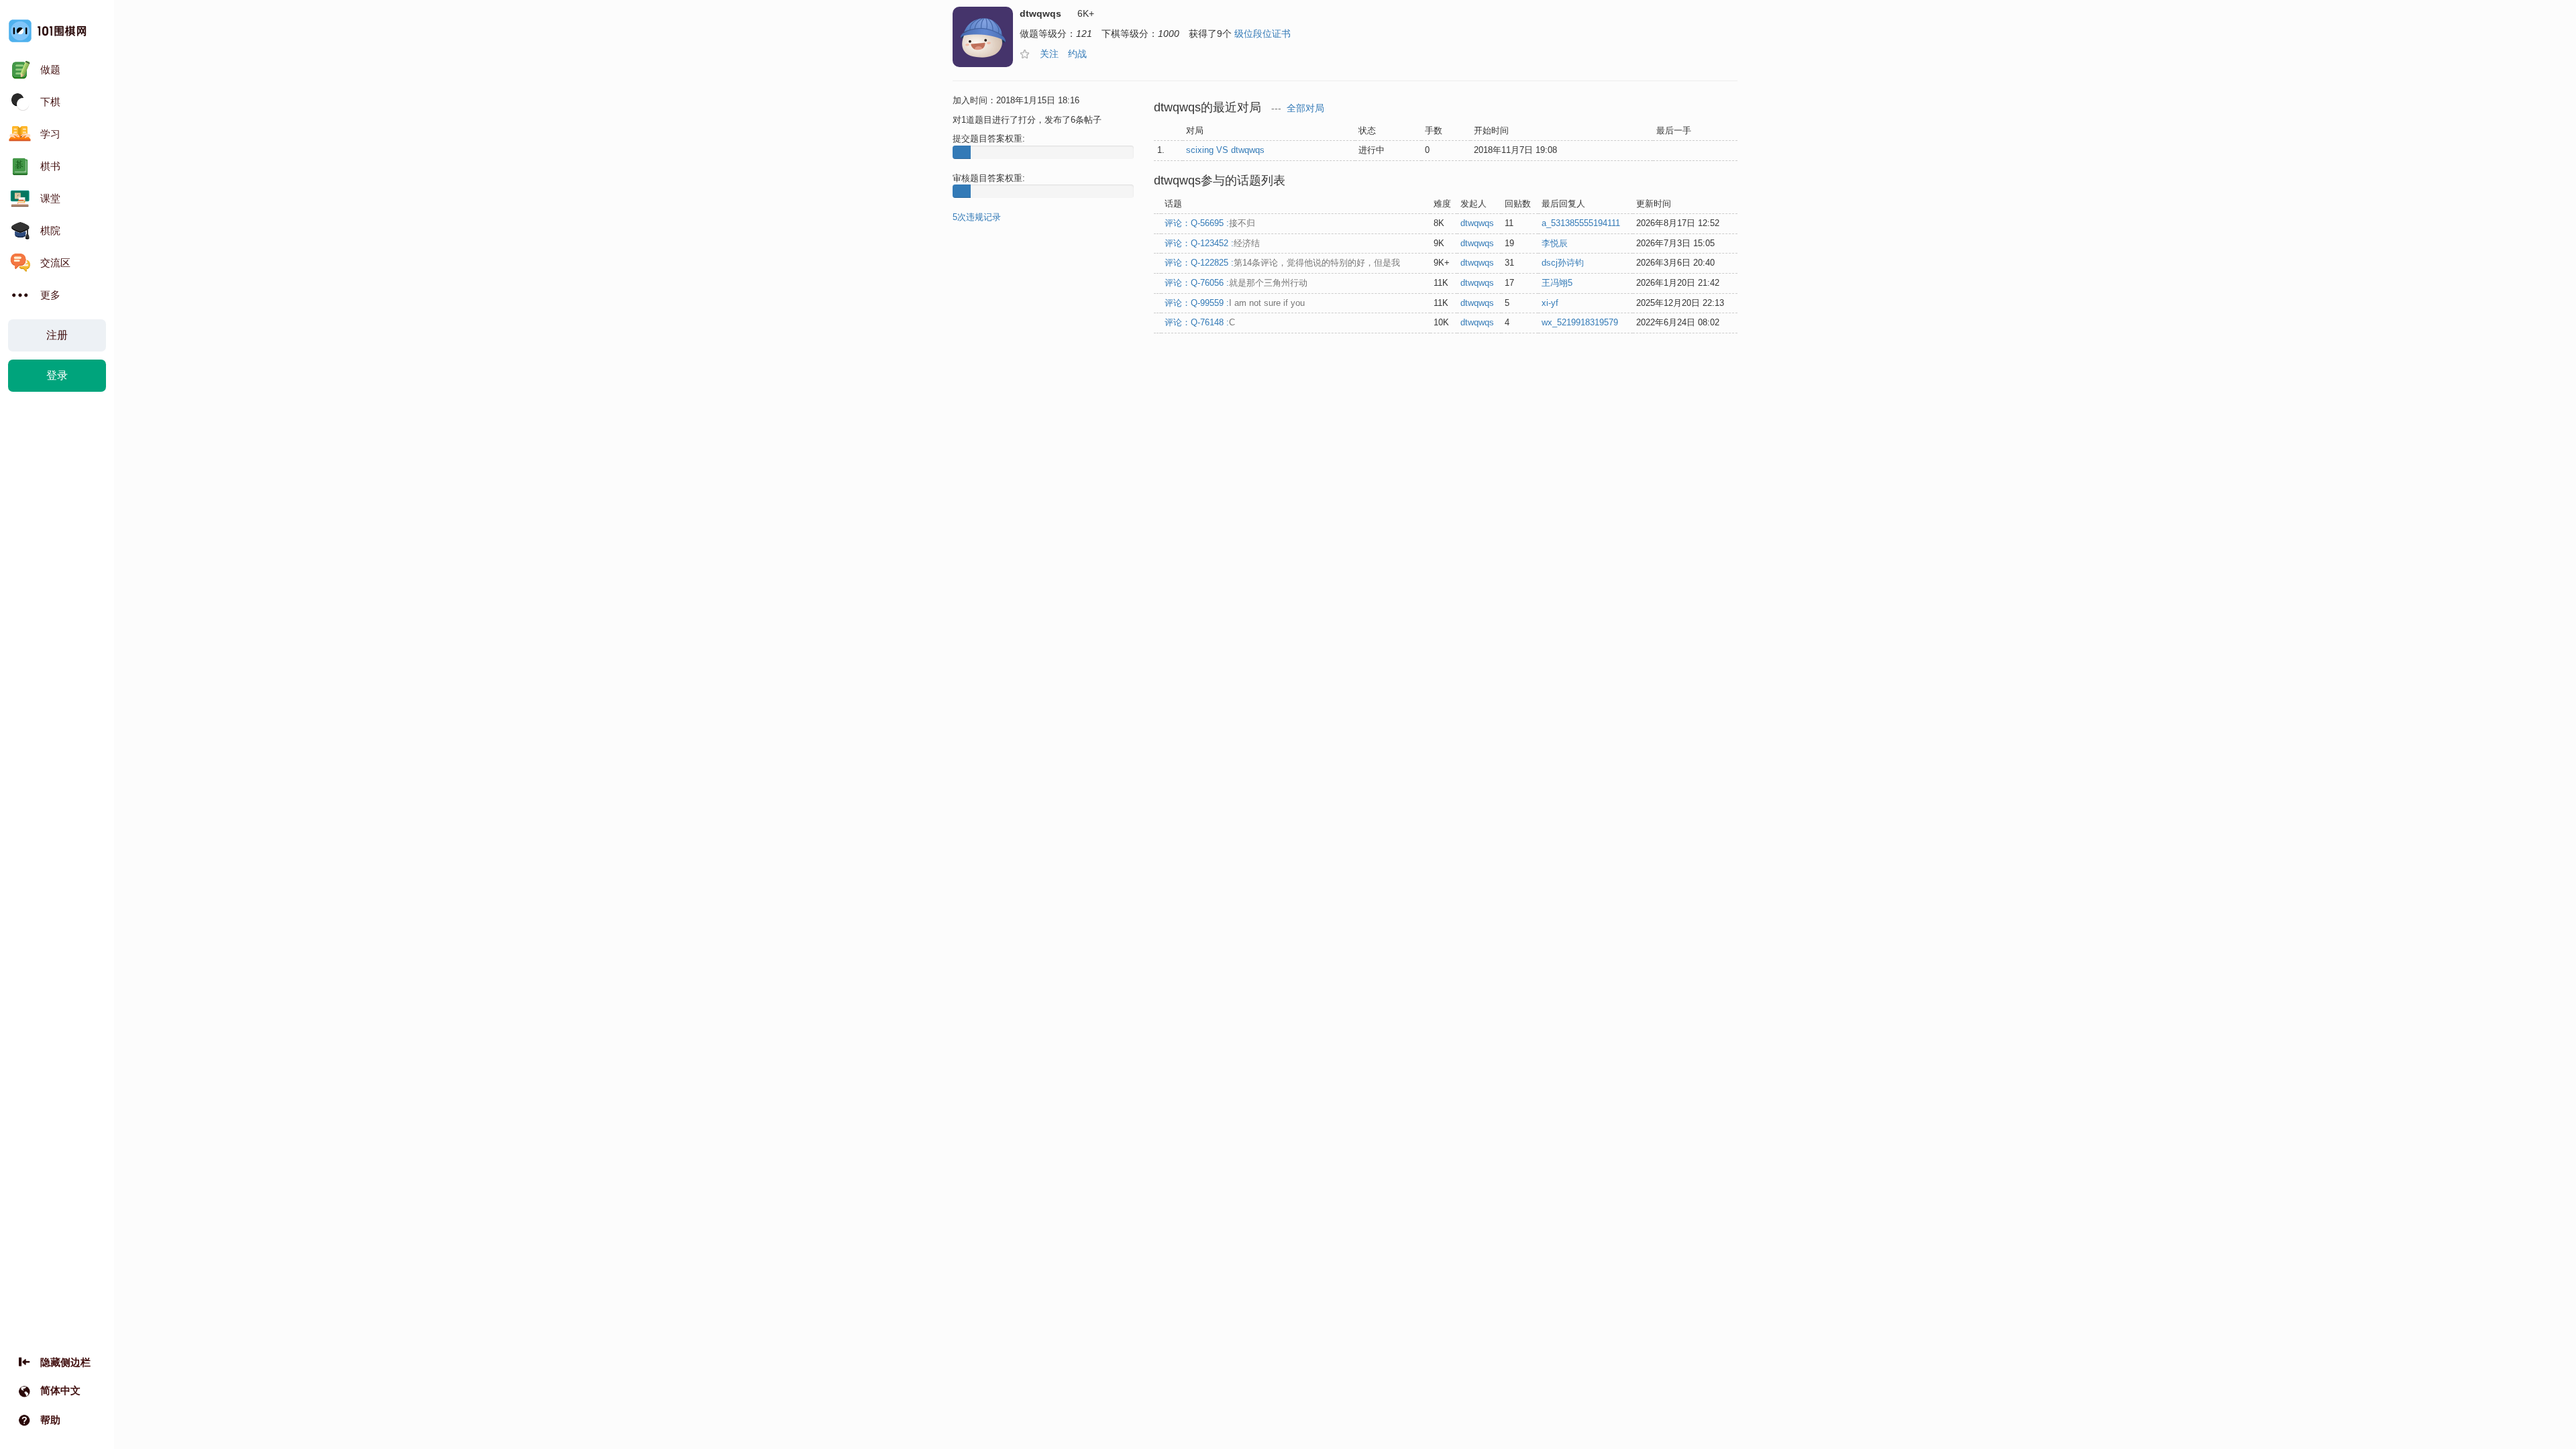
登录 (57, 375)
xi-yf (1550, 303)
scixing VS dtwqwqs (1225, 150)
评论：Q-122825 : (1282, 263)
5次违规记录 (977, 217)
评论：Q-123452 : (1212, 243)
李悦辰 (1555, 243)
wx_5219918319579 (1580, 322)
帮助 (50, 1420)
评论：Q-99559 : (1235, 303)
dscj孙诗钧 (1563, 263)
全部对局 (1305, 108)
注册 (57, 335)
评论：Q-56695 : (1210, 223)
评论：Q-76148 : (1200, 322)
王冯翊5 (1557, 283)
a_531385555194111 (1581, 223)
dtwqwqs (1477, 223)
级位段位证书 (1263, 34)
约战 (1077, 54)
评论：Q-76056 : (1236, 283)
